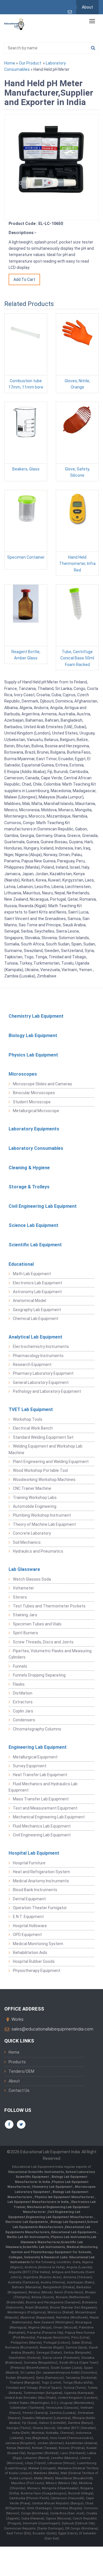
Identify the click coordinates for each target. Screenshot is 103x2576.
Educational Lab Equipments (74, 2232)
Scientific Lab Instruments (44, 2247)
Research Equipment (32, 1365)
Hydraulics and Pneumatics (38, 1551)
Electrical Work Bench (33, 1428)
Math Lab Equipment (32, 1274)
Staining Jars (25, 1615)
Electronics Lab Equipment (37, 1283)
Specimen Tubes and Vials (37, 1624)
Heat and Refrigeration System (41, 1872)
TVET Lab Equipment (31, 1409)
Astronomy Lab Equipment (37, 1292)
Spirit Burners (25, 1633)
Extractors (23, 1702)
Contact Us (19, 2090)
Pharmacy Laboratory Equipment (43, 1373)
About (87, 7)
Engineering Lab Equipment (38, 1747)
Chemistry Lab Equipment (36, 1016)
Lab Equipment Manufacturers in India (38, 2202)
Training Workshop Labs (35, 1498)
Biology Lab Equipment (33, 1036)
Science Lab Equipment (33, 1225)
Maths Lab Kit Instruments (28, 2237)
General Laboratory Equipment (41, 1382)
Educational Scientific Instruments (36, 2172)
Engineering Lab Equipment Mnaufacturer (60, 2217)
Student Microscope (32, 1102)
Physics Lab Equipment (33, 1055)
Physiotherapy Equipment (37, 1971)
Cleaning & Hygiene (29, 1168)
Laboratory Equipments (34, 1129)
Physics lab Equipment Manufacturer (65, 2197)
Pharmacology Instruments (38, 1356)
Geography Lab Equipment (37, 1310)
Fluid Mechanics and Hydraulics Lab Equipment (43, 1787)
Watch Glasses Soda (32, 1579)
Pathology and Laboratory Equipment (47, 1391)
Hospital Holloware (30, 1926)
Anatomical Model (29, 1301)
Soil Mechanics (27, 1542)
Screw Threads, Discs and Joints (43, 1642)
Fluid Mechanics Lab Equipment (42, 1826)
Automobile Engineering (35, 1506)
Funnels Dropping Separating (39, 1675)
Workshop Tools (28, 1419)
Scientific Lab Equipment (35, 1245)
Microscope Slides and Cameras (42, 1084)
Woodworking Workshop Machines (44, 1480)
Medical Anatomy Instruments (41, 1881)
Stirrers (20, 1597)
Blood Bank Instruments (35, 1890)
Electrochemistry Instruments (41, 1347)
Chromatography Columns (37, 1729)
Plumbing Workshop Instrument (42, 1515)
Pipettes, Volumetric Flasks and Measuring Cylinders (50, 1654)
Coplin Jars (23, 1711)
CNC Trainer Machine (32, 1488)
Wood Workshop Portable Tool (40, 1470)
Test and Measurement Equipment (45, 1808)
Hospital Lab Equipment (34, 1853)
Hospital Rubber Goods (34, 1961)
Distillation (23, 1693)
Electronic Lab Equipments (27, 2222)
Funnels (20, 1666)
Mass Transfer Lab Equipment (41, 1799)
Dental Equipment (29, 1899)
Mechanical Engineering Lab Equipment (49, 1817)
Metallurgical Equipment (35, 1757)
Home (10, 63)
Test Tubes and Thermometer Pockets (49, 1606)
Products (17, 2062)
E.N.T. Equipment (28, 1917)
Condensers (24, 1720)
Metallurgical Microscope (36, 1111)
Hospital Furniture (29, 1863)
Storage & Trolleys (29, 1187)
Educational (21, 1264)
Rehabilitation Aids (30, 1953)
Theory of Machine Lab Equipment (44, 1524)
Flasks (19, 1684)
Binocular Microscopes (34, 1093)
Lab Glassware (24, 1569)
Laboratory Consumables (36, 1148)
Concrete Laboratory (32, 1533)
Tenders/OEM (21, 2071)
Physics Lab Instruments (70, 2237)
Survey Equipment (30, 1766)
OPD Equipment (27, 1935)
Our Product (30, 63)
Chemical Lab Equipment (36, 1319)
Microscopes (23, 1074)
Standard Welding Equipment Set (43, 1437)
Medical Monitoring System (38, 1944)
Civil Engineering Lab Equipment (43, 1206)
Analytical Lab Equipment (35, 1337)
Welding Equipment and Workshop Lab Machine (45, 1449)
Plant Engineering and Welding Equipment (51, 1462)
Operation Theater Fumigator (40, 1908)
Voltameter (23, 1588)
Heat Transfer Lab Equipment (40, 1775)
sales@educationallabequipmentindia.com (52, 2029)
